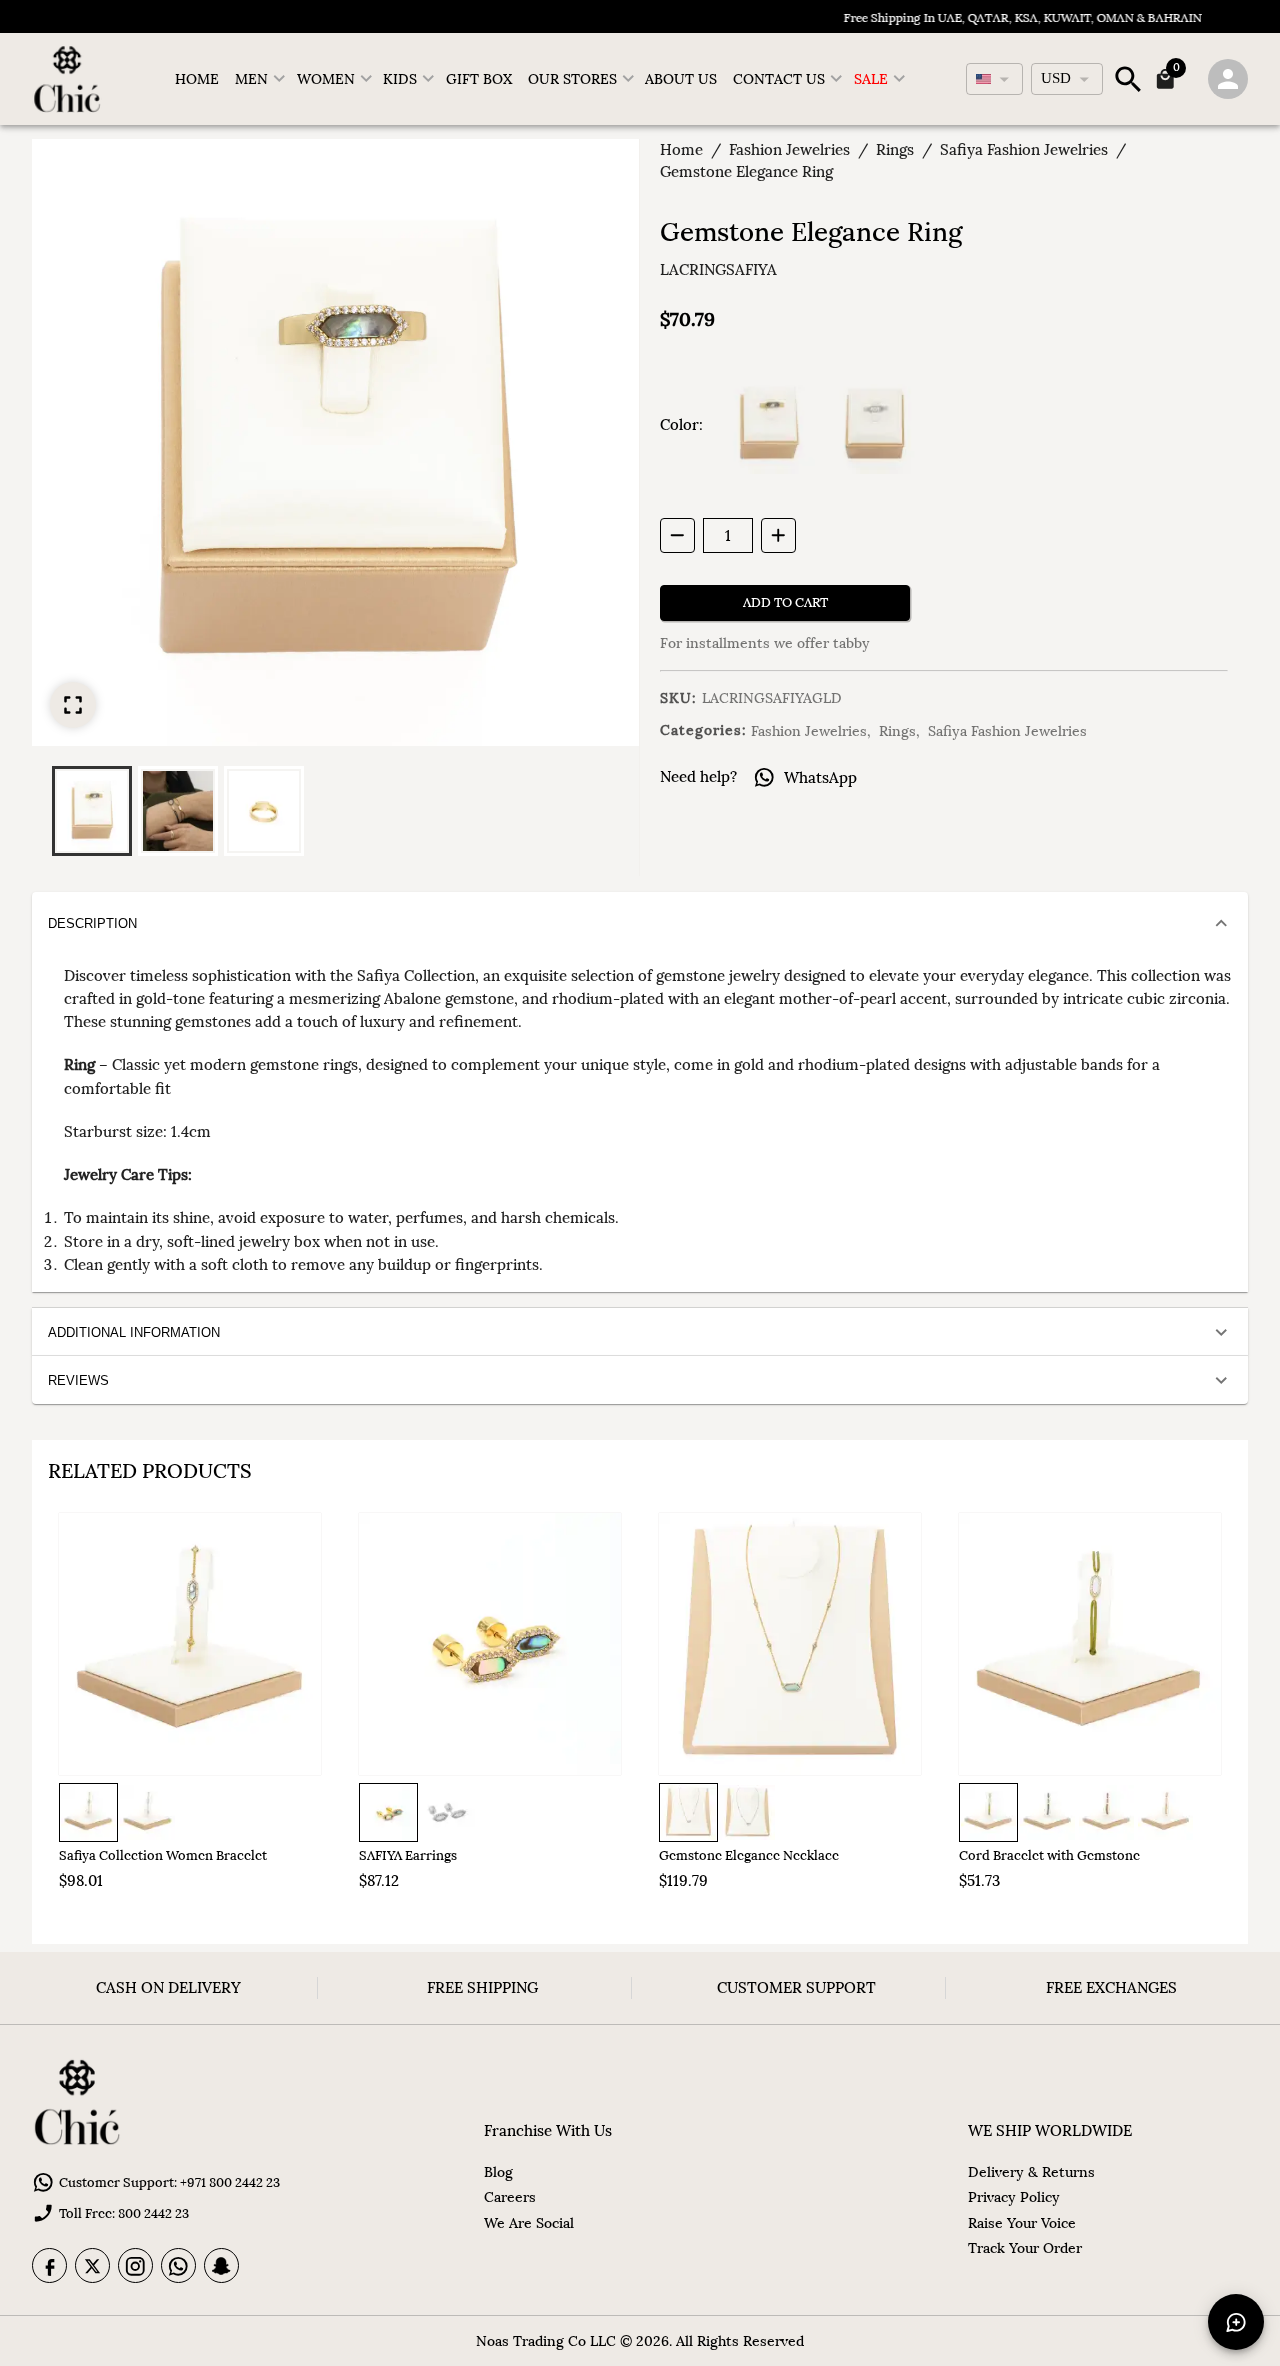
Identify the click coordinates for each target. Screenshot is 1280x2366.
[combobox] (994, 79)
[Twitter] (92, 2265)
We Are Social (529, 2223)
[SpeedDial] (1236, 2322)
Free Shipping (482, 1987)
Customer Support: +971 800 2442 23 (169, 2182)
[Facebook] (49, 2265)
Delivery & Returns (1031, 2172)
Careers (510, 2197)
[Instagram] (135, 2265)
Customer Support (796, 1987)
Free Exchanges (1111, 1987)
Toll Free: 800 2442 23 (124, 2213)
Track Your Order (1025, 2248)
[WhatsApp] (178, 2265)
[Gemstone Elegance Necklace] (790, 1644)
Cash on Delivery (168, 1987)
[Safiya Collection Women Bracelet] (190, 1644)
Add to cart (785, 602)
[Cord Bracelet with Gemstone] (1090, 1644)
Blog (498, 2172)
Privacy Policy (1014, 2197)
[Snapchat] (221, 2265)
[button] (92, 811)
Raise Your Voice (1022, 2223)
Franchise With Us (548, 2130)
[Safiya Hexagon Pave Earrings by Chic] (490, 1644)
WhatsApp (820, 777)
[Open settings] (1228, 79)
